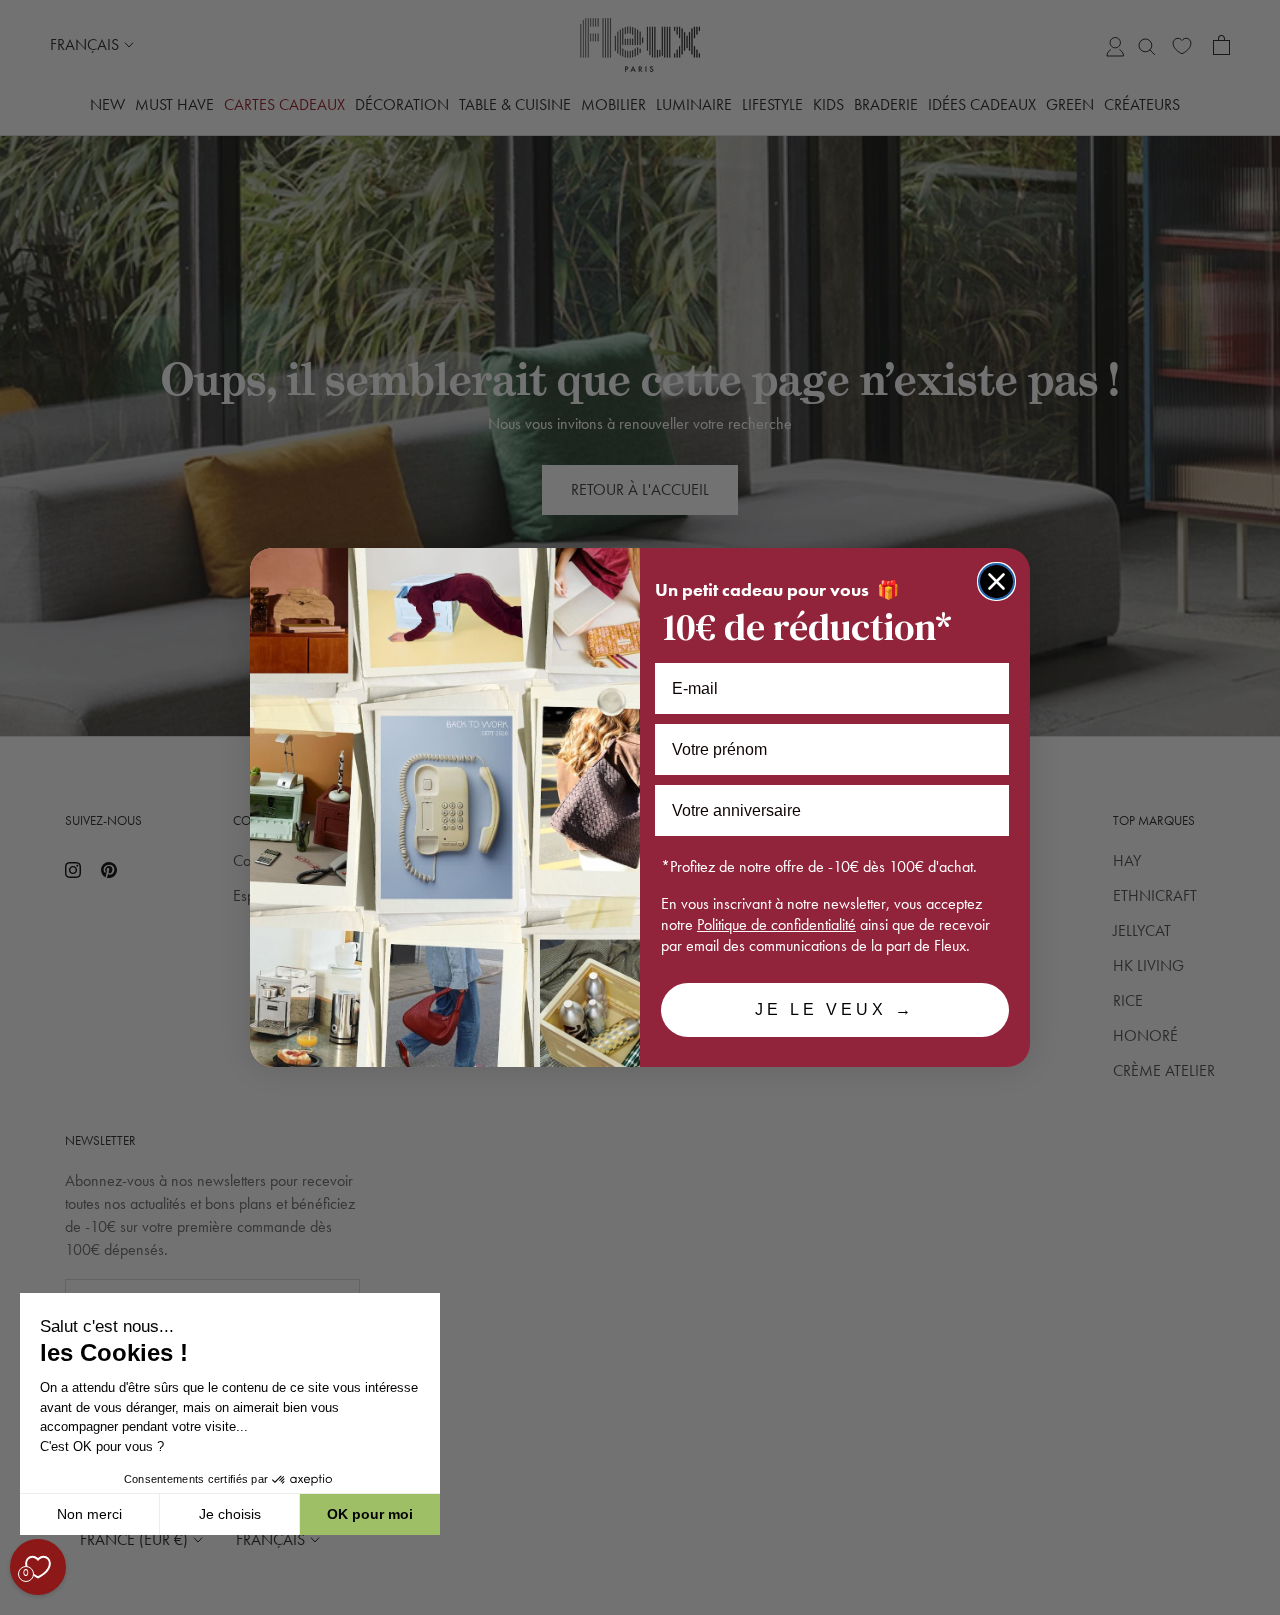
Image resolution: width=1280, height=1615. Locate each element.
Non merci (89, 1514)
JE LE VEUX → (835, 1009)
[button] (19, 1604)
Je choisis (230, 1514)
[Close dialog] (996, 581)
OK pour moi (370, 1514)
